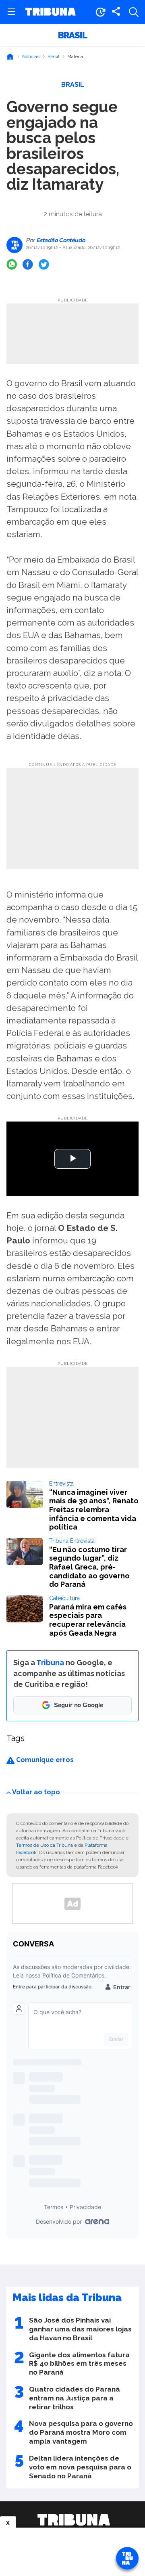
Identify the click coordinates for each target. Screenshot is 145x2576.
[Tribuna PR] (74, 2520)
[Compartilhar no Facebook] (28, 264)
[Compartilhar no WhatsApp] (12, 264)
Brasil (72, 35)
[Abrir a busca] (134, 12)
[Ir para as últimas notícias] (100, 12)
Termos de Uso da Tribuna (45, 1845)
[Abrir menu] (11, 12)
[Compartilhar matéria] (116, 12)
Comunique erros (44, 1760)
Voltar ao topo (36, 1792)
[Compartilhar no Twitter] (44, 264)
